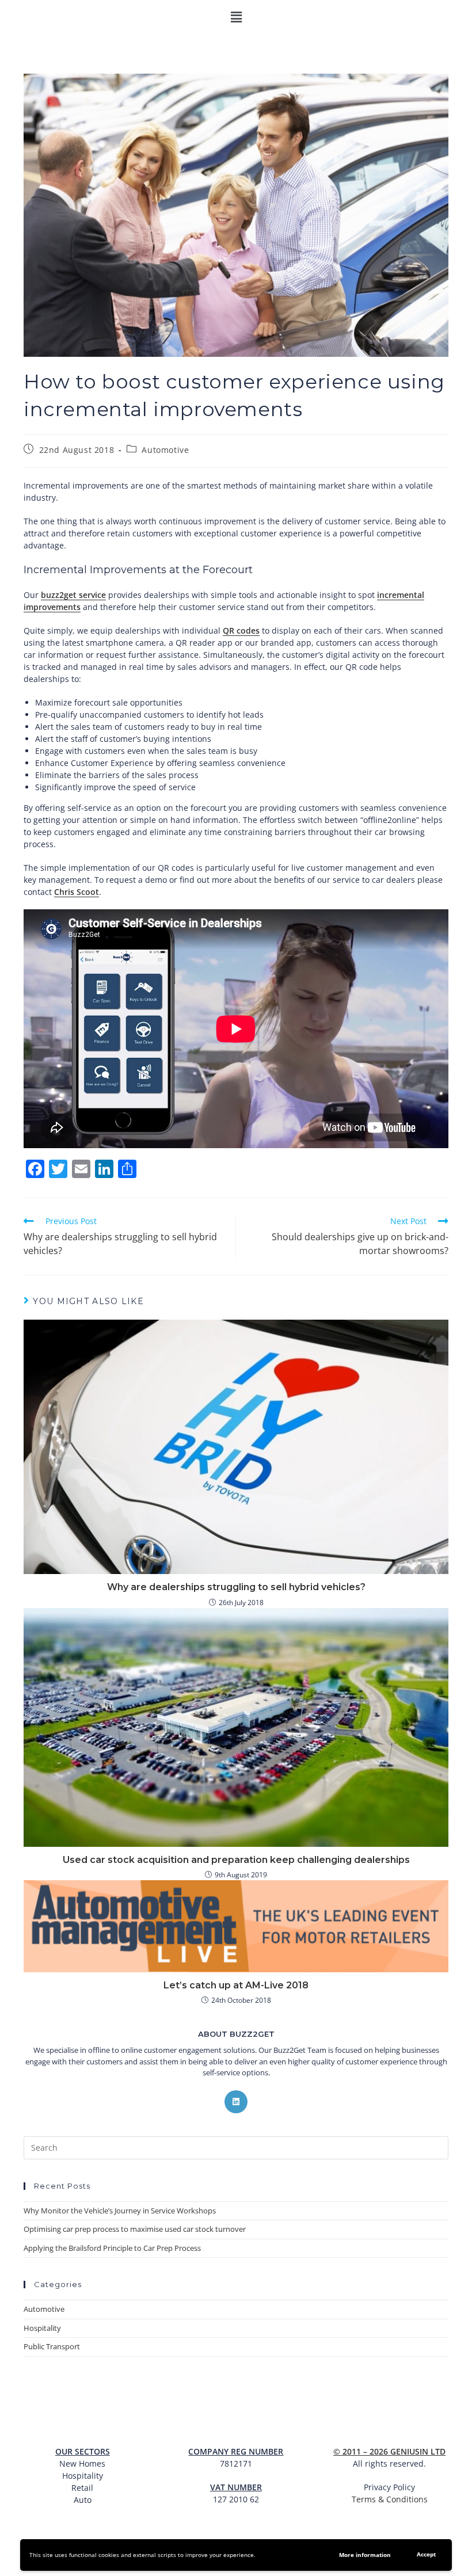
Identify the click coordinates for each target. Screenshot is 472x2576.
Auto (83, 2500)
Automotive (165, 450)
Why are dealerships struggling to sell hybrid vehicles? (236, 1587)
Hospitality (42, 2328)
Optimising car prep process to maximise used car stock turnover (135, 2229)
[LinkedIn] (236, 2102)
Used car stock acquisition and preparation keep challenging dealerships (236, 1860)
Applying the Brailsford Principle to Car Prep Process (112, 2248)
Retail (82, 2488)
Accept (426, 2554)
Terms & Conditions (390, 2499)
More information (365, 2555)
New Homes (82, 2463)
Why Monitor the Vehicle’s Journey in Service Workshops (120, 2211)
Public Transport (52, 2346)
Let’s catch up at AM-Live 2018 (236, 1985)
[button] (236, 17)
